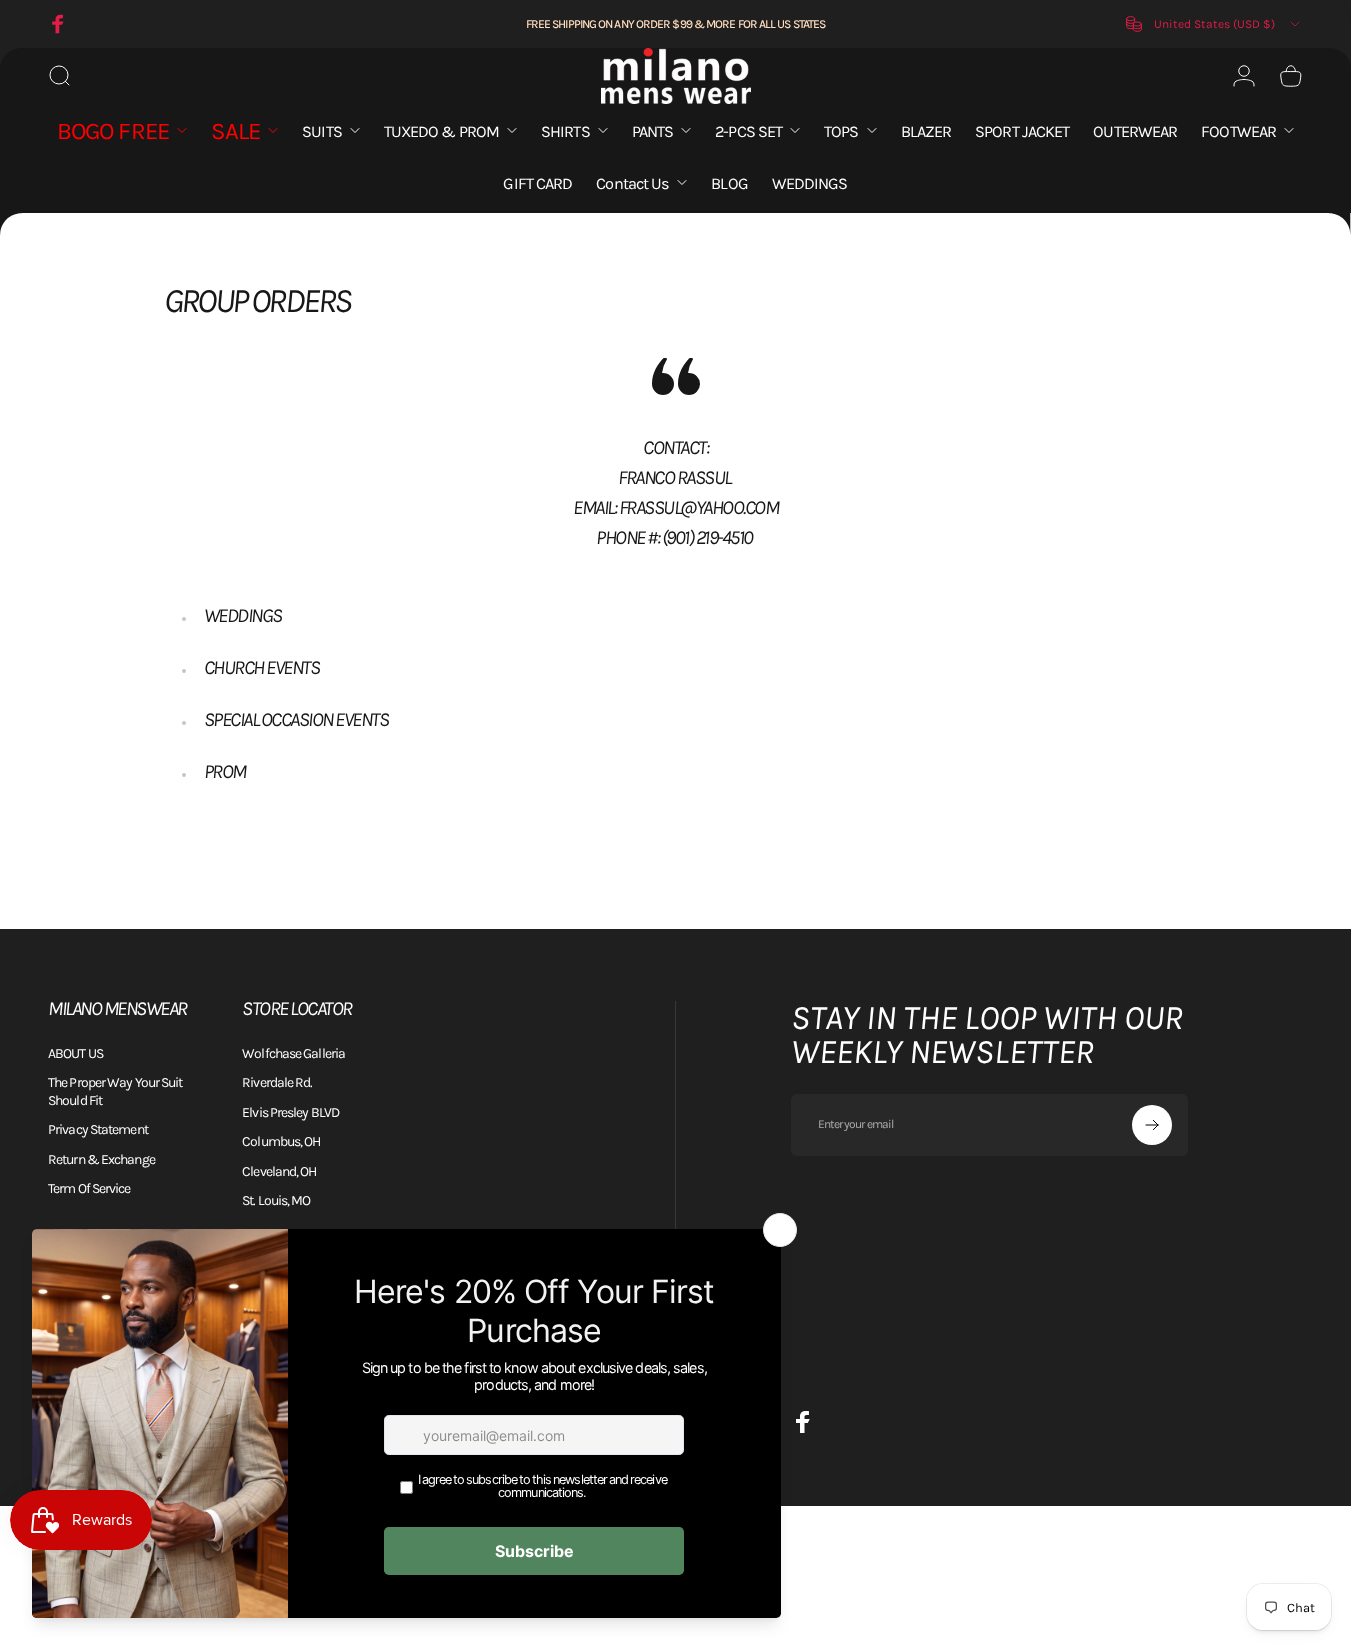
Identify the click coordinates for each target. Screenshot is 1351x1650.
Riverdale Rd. (277, 1082)
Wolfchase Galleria (293, 1053)
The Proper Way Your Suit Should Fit (115, 1091)
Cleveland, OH (279, 1171)
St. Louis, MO (276, 1200)
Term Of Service (89, 1188)
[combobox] (1214, 24)
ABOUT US (75, 1053)
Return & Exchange (101, 1159)
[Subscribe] (1152, 1125)
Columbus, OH (281, 1141)
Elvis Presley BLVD (290, 1112)
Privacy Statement (98, 1129)
